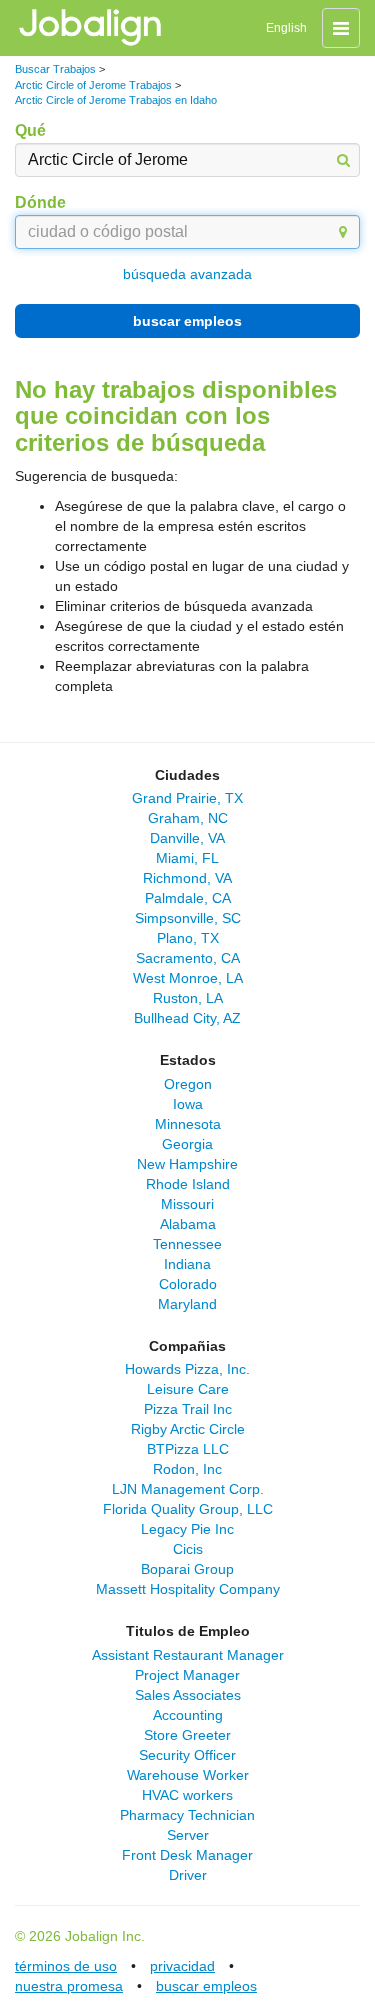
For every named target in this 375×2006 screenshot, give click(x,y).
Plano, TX (188, 938)
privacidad (182, 1966)
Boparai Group (187, 1569)
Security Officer (187, 1755)
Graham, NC (188, 818)
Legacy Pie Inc (187, 1529)
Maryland (187, 1304)
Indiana (187, 1264)
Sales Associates (188, 1695)
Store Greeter (187, 1735)
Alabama (188, 1224)
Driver (188, 1875)
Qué (30, 130)
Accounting (188, 1715)
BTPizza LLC (188, 1449)
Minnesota (188, 1124)
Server (188, 1835)
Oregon (188, 1084)
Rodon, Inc (187, 1469)
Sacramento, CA (188, 958)
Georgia (187, 1144)
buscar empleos (187, 321)
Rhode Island (188, 1184)
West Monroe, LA (188, 978)
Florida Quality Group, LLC (188, 1509)
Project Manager (187, 1675)
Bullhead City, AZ (187, 1018)
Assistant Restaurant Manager (188, 1655)
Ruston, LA (188, 998)
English (286, 28)
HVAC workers (187, 1795)
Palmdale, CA (188, 898)
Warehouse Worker (188, 1775)
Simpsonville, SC (188, 918)
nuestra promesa (69, 1986)
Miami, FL (187, 858)
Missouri (187, 1204)
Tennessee (187, 1244)
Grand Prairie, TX (187, 798)
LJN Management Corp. (188, 1489)
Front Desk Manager (187, 1855)
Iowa (188, 1104)
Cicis (188, 1549)
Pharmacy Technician (187, 1815)
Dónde (40, 202)
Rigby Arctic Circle (188, 1429)
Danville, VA (187, 838)
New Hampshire (187, 1164)
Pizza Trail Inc (188, 1409)
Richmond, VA (187, 878)
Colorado (188, 1284)
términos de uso (66, 1966)
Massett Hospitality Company (188, 1589)
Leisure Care (188, 1389)
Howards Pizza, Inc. (187, 1369)
